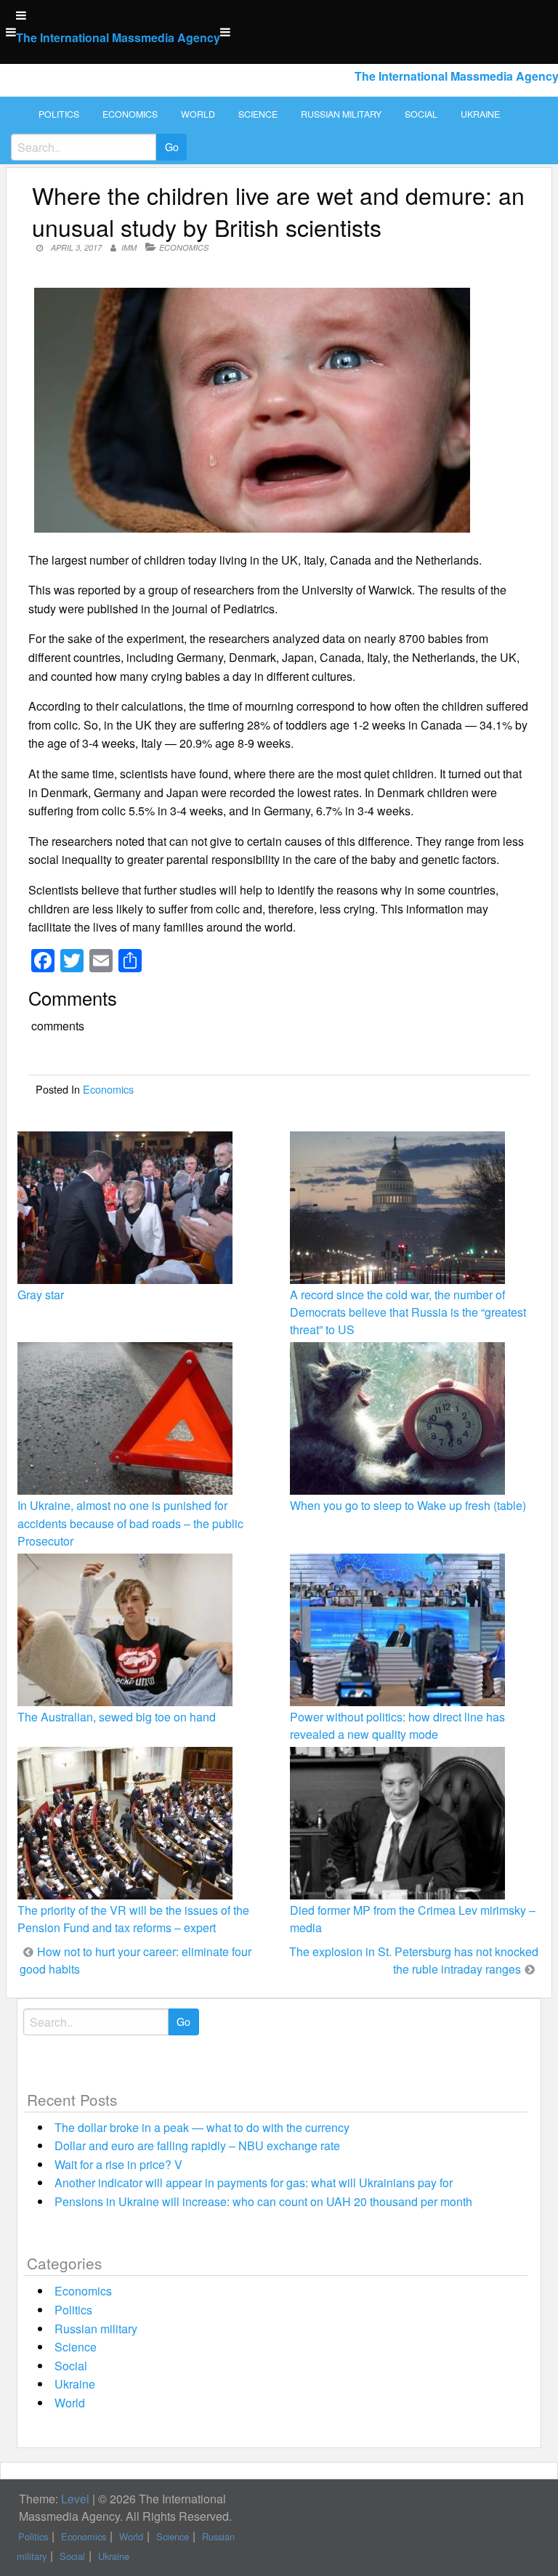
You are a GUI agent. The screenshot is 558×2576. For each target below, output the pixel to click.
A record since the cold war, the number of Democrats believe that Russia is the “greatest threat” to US (408, 1312)
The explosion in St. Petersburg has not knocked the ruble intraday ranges (414, 1960)
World (198, 114)
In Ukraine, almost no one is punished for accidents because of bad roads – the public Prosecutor (130, 1523)
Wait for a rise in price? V (118, 2164)
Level (75, 2499)
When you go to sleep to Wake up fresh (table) (408, 1505)
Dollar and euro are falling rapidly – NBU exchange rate (197, 2145)
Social (421, 114)
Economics (130, 114)
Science (258, 114)
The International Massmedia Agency (118, 37)
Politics (59, 114)
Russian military (341, 114)
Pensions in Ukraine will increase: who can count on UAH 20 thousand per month (263, 2201)
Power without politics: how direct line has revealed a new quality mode (397, 1725)
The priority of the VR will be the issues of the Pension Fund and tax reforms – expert (133, 1919)
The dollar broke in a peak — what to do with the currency (202, 2127)
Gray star (41, 1295)
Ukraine (480, 114)
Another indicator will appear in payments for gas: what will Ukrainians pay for (254, 2183)
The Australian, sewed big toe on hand (117, 1717)
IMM (129, 247)
